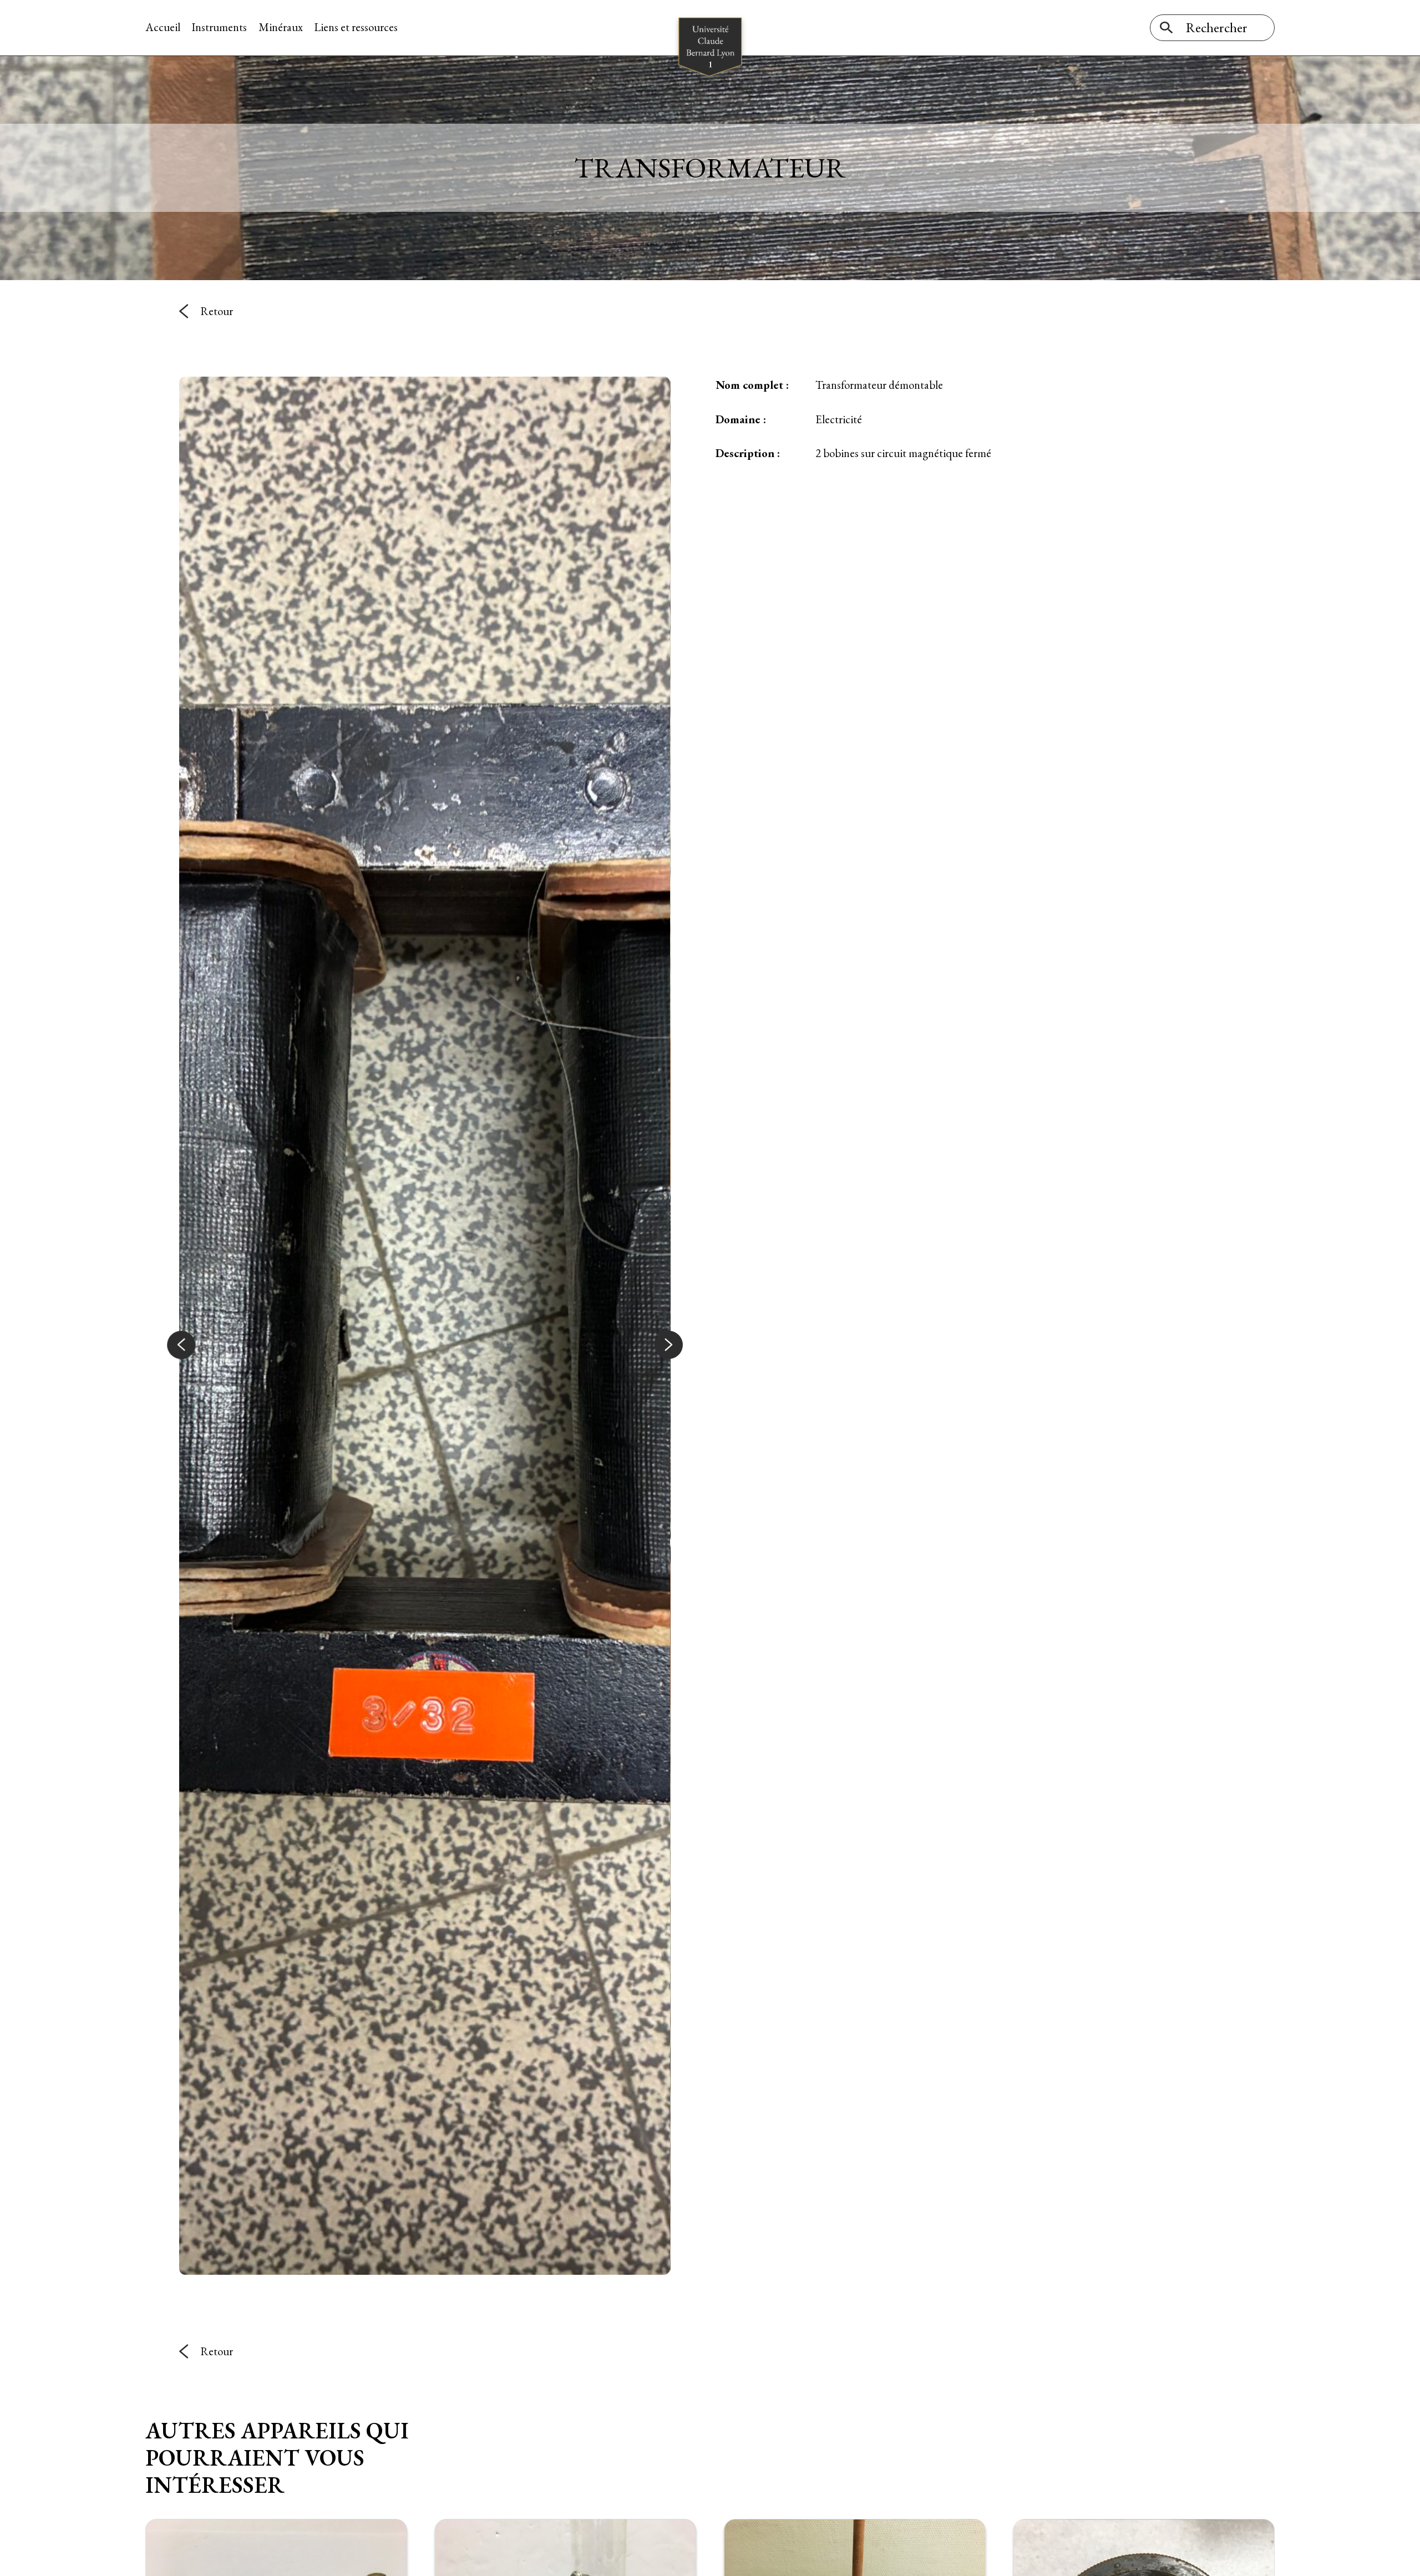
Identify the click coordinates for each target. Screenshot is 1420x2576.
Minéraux (281, 27)
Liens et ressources (356, 27)
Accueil (163, 27)
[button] (181, 1345)
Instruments (219, 27)
